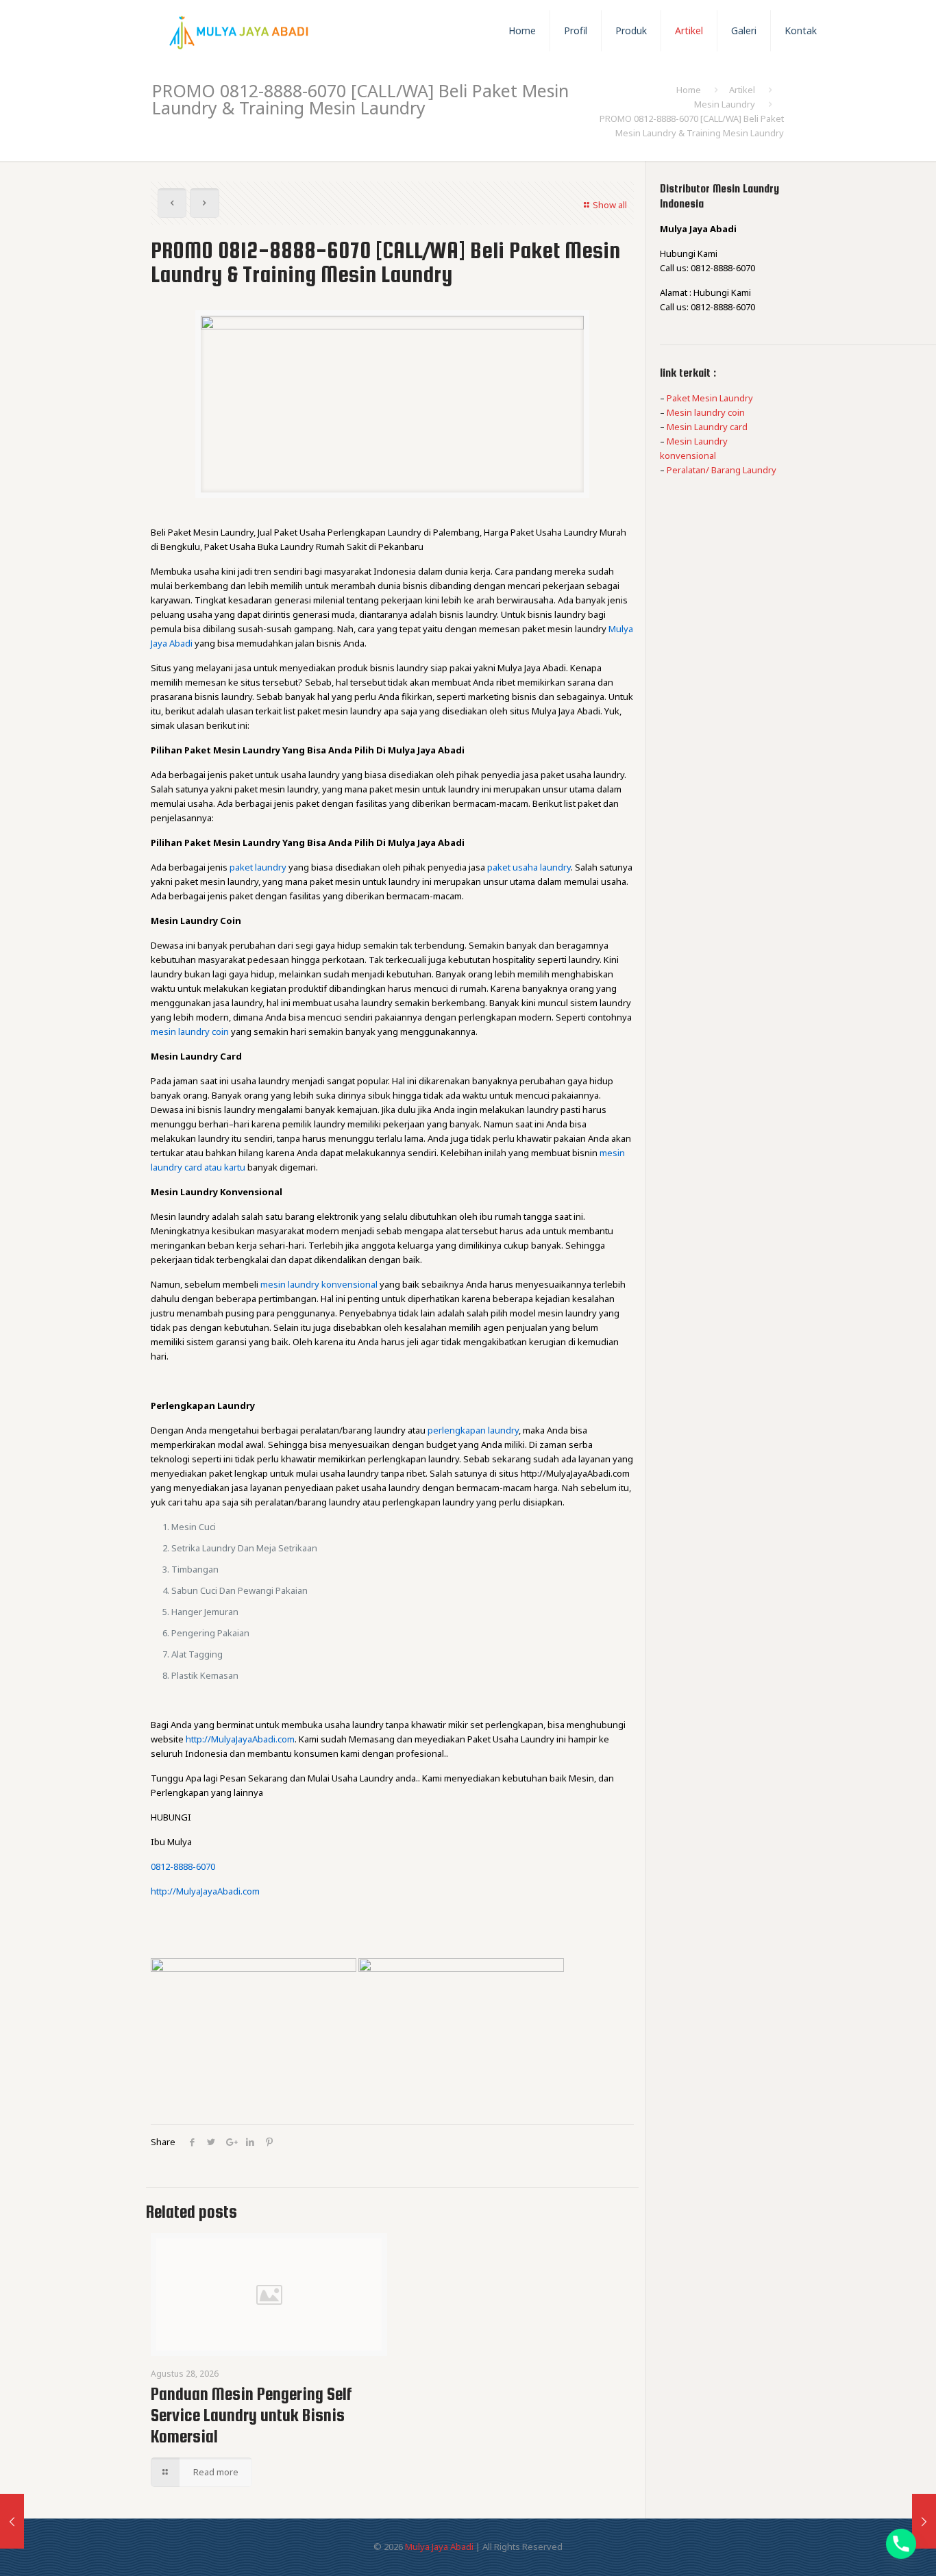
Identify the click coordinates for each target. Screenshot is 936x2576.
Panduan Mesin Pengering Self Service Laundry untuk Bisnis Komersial (251, 2415)
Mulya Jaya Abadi (439, 2547)
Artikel (742, 90)
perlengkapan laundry (473, 1430)
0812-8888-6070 (183, 1866)
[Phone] (901, 2544)
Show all (610, 205)
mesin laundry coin (190, 1031)
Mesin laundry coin (706, 412)
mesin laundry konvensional (319, 1284)
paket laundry (258, 867)
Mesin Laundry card (707, 427)
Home (689, 90)
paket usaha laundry (529, 867)
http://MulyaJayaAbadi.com (240, 1739)
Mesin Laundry (725, 104)
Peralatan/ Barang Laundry (722, 470)
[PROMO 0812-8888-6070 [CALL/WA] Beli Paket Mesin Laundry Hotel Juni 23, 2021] (12, 2521)
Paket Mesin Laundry (710, 398)
